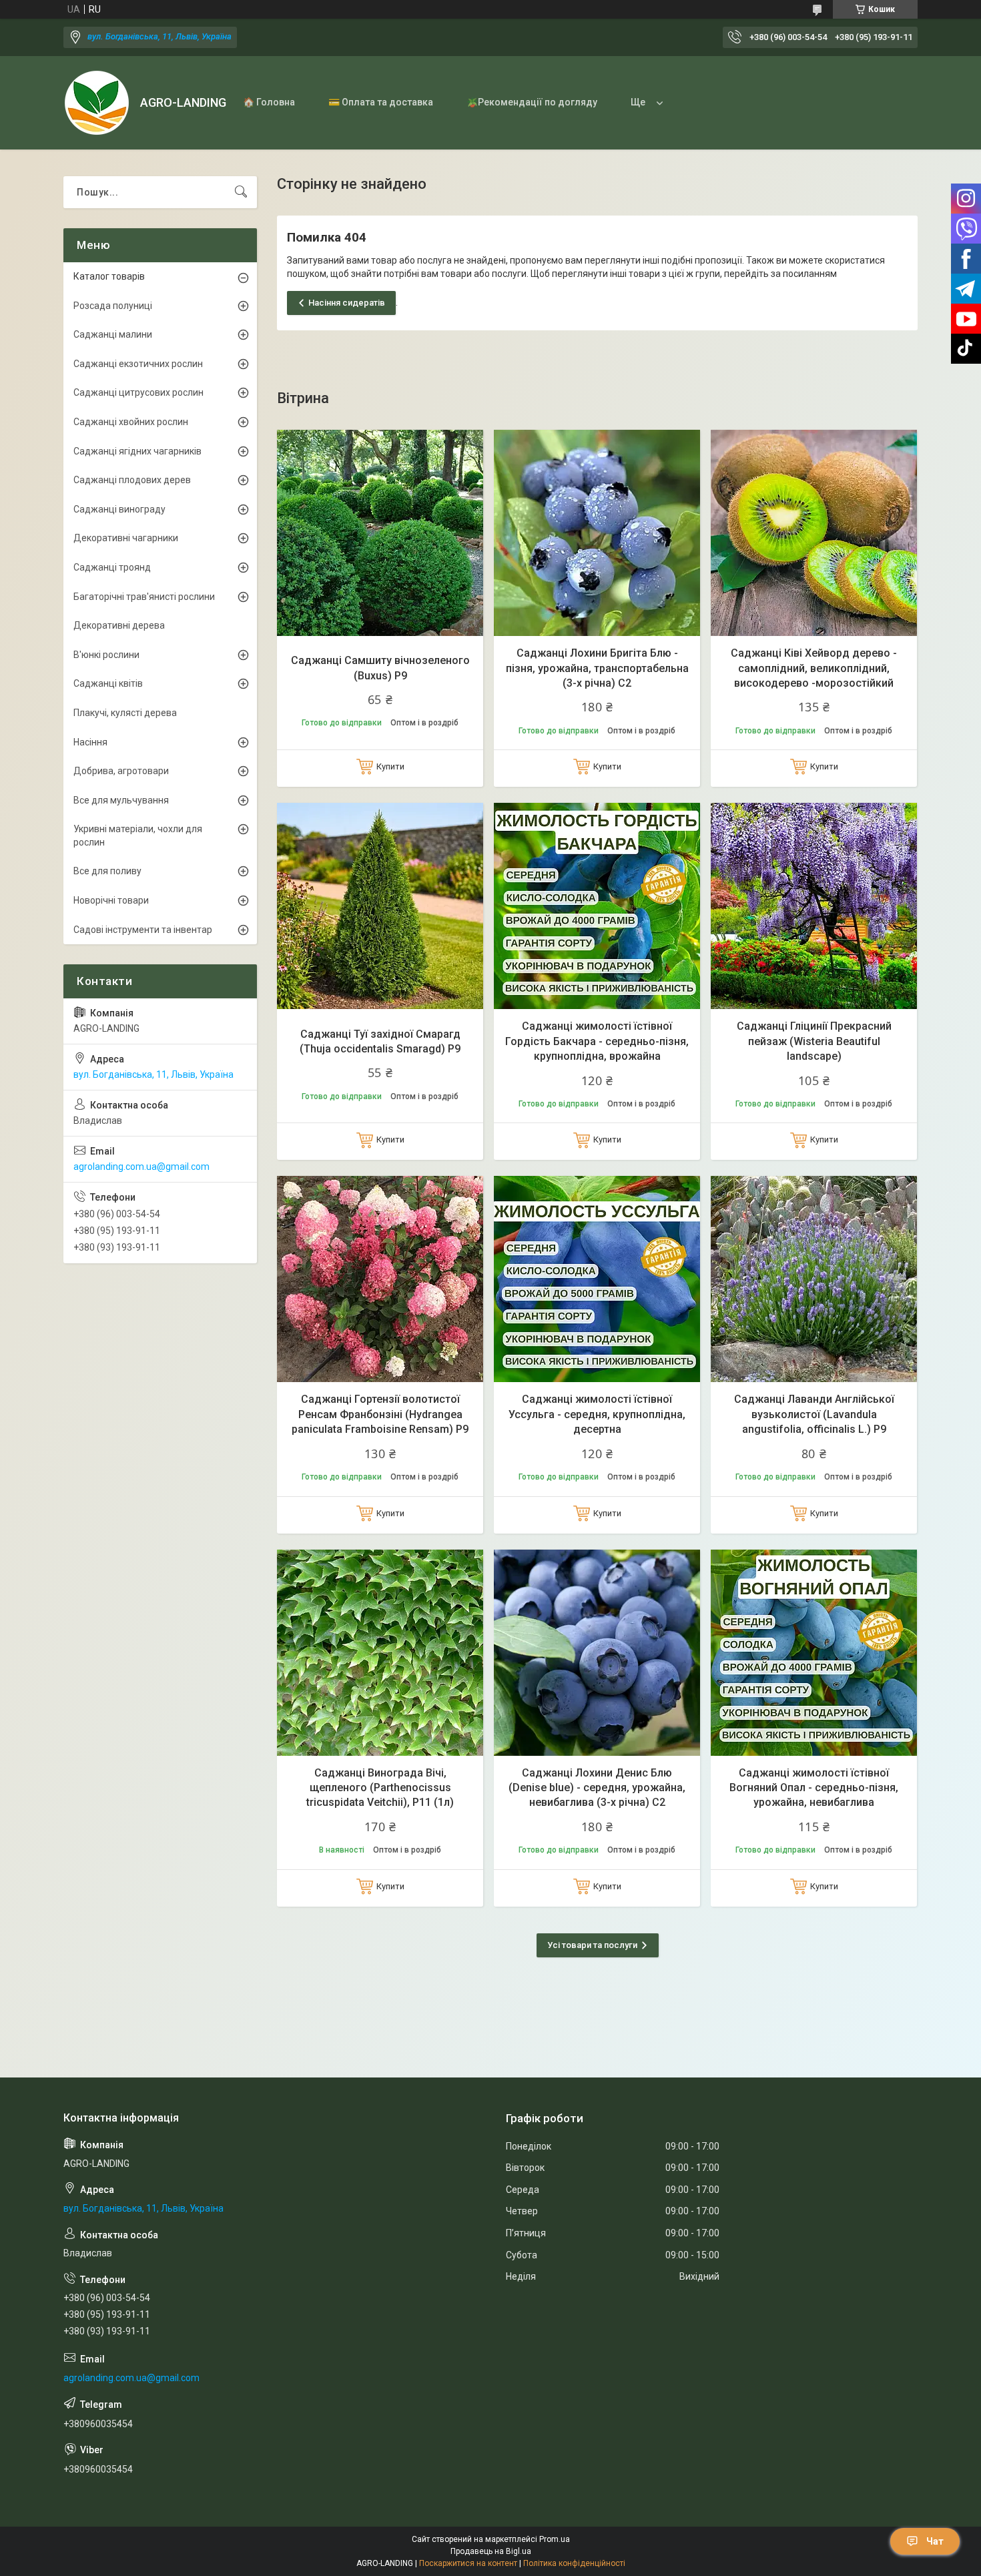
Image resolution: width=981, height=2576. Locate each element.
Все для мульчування (121, 800)
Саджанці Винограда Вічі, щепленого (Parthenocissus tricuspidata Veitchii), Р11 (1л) (380, 1788)
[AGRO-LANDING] (97, 103)
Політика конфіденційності (574, 2563)
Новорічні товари (111, 900)
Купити (390, 766)
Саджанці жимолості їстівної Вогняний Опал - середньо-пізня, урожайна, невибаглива (814, 1788)
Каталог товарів (109, 276)
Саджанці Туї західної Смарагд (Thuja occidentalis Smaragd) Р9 (380, 1041)
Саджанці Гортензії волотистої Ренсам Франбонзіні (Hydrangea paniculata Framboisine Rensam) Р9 (380, 1414)
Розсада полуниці (113, 306)
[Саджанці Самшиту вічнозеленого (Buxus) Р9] (380, 533)
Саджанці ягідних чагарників (137, 451)
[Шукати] (241, 192)
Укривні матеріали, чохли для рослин (138, 836)
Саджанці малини (113, 334)
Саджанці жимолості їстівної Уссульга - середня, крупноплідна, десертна (597, 1414)
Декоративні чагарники (126, 538)
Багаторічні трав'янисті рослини (144, 597)
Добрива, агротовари (121, 771)
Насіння (90, 742)
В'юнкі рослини (106, 655)
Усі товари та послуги (592, 1945)
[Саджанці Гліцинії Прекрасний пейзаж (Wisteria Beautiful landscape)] (814, 906)
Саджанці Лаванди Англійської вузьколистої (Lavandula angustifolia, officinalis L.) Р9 (814, 1414)
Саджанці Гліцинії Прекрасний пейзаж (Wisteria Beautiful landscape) (814, 1041)
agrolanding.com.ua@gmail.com (141, 1167)
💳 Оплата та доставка (381, 102)
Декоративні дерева (119, 625)
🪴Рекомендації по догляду (532, 102)
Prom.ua (555, 2539)
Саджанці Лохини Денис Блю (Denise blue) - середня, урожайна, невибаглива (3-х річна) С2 (597, 1788)
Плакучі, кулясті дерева (125, 713)
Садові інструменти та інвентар (143, 930)
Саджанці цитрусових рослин (138, 392)
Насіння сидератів (347, 303)
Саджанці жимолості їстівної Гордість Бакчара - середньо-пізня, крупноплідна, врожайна (597, 1041)
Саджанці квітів (108, 683)
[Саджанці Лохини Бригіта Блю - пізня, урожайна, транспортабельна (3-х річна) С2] (597, 533)
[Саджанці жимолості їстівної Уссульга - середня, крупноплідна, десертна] (597, 1279)
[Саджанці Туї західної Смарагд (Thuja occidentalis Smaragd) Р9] (380, 906)
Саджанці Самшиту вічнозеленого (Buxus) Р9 (380, 668)
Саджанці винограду (119, 509)
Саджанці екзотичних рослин (138, 364)
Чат (935, 2541)
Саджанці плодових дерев (132, 480)
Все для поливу (107, 871)
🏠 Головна (269, 102)
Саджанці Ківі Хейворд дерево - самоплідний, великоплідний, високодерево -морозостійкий (814, 668)
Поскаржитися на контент (468, 2563)
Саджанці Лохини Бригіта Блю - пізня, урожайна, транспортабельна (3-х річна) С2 (597, 668)
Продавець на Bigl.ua (491, 2551)
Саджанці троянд (112, 567)
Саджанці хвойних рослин (131, 422)
